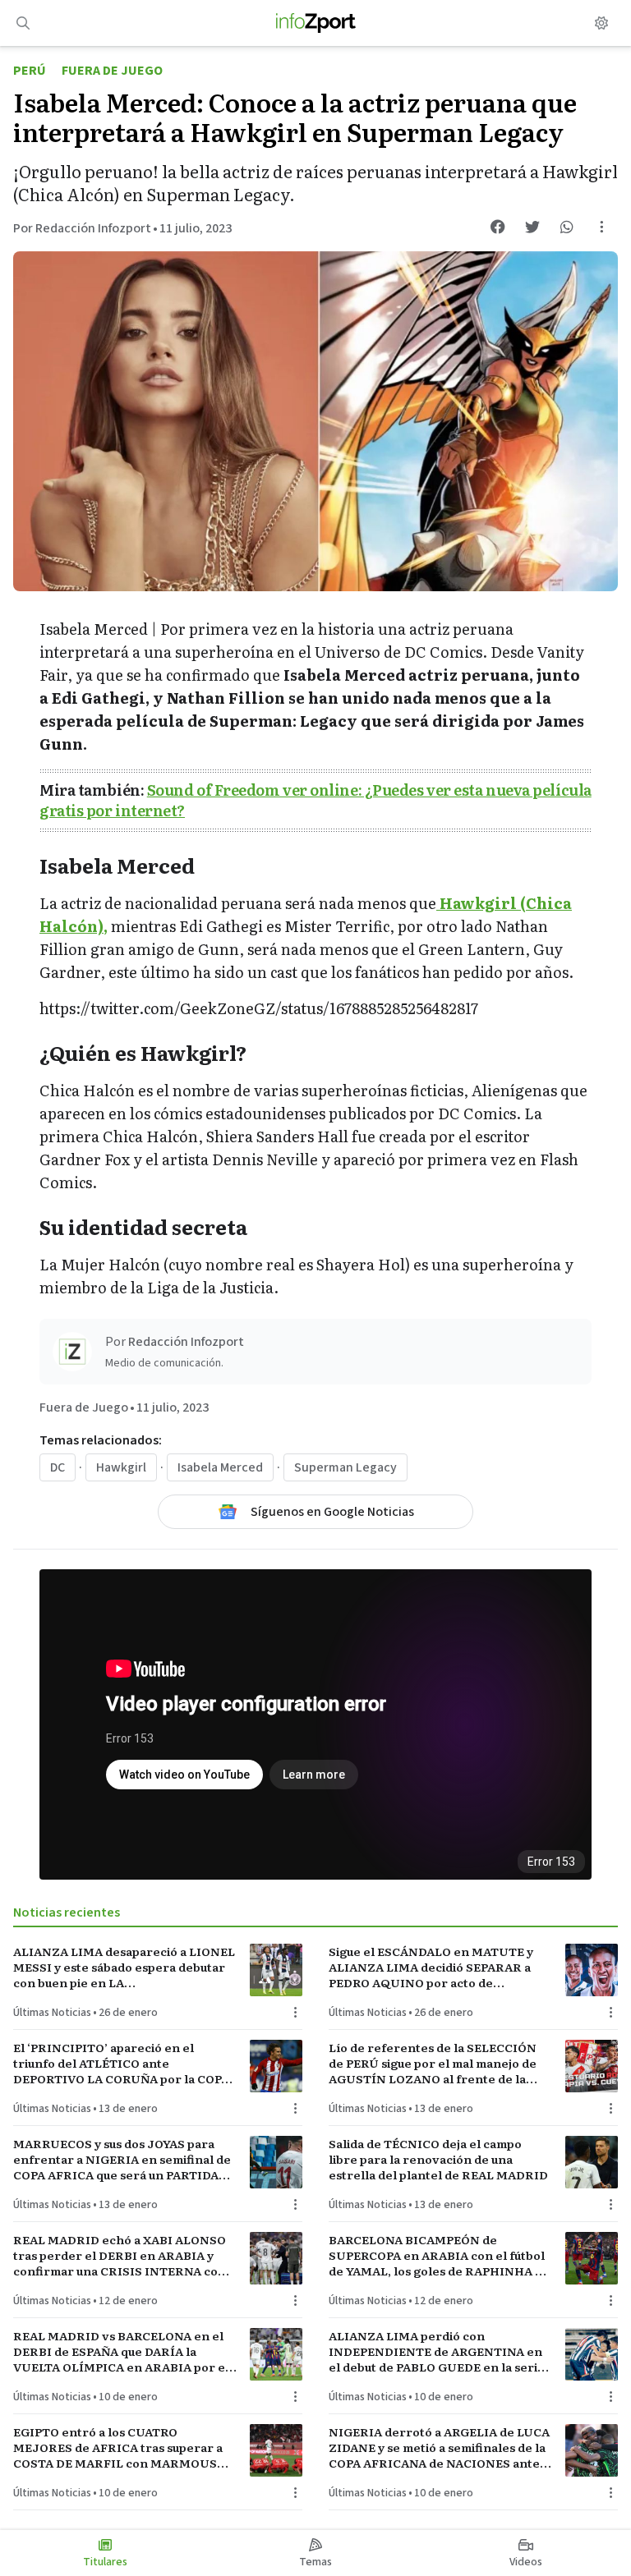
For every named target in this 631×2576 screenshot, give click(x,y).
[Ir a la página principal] (316, 23)
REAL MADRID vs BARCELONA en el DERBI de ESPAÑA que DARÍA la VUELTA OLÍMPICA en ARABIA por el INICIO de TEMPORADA (121, 2352)
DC (58, 1467)
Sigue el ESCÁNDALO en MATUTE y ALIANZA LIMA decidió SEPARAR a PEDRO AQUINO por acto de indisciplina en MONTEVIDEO (431, 1968)
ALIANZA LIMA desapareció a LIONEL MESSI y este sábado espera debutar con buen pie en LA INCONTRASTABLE (124, 1968)
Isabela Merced (220, 1467)
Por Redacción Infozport (82, 228)
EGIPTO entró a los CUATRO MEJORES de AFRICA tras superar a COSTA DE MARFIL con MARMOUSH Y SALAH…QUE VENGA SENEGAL (120, 2448)
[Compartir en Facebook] (498, 227)
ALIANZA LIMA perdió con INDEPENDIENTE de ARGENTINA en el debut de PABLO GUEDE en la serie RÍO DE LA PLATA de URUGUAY (437, 2352)
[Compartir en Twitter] (532, 227)
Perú (30, 71)
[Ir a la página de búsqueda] (23, 23)
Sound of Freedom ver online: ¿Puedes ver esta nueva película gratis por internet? (315, 800)
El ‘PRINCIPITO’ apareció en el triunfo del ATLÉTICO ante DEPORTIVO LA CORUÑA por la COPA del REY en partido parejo (121, 2064)
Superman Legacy (345, 1467)
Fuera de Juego (112, 71)
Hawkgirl (121, 1467)
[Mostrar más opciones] (601, 227)
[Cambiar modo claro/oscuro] (601, 23)
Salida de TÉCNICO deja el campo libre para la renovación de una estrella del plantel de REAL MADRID (438, 2160)
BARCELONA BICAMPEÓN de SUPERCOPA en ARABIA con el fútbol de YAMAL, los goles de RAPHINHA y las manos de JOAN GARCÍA (437, 2256)
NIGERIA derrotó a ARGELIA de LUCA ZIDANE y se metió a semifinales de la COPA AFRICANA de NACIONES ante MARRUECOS (439, 2448)
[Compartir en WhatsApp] (567, 227)
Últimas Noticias (52, 2013)
